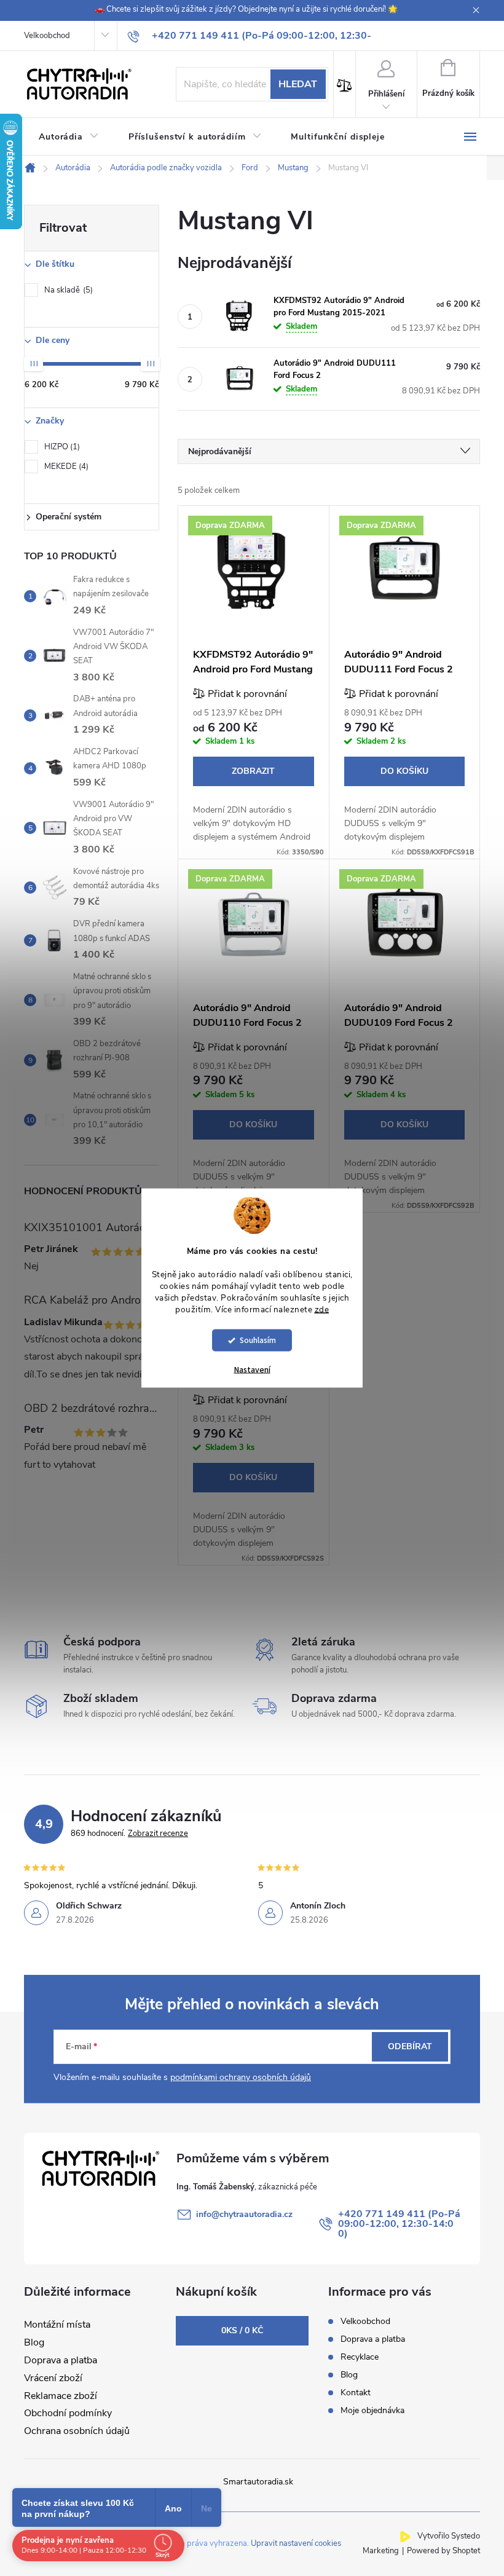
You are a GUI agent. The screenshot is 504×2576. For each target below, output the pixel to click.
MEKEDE (65, 467)
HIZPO (61, 447)
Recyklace (360, 2357)
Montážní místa (57, 2325)
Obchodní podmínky (68, 2413)
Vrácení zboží (53, 2378)
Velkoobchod (47, 36)
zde (322, 1309)
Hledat (298, 84)
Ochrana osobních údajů (77, 2431)
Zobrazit (253, 771)
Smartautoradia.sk (258, 2482)
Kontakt (356, 2393)
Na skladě (67, 290)
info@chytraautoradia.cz (244, 2214)
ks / (242, 2330)
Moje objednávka (372, 2410)
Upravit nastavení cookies (296, 2543)
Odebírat (410, 2046)
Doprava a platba (61, 2360)
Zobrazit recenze (158, 1834)
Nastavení (252, 1370)
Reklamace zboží (61, 2396)
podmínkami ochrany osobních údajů (241, 2077)
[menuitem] (69, 137)
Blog (34, 2342)
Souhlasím (258, 1340)
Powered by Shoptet (443, 2551)
